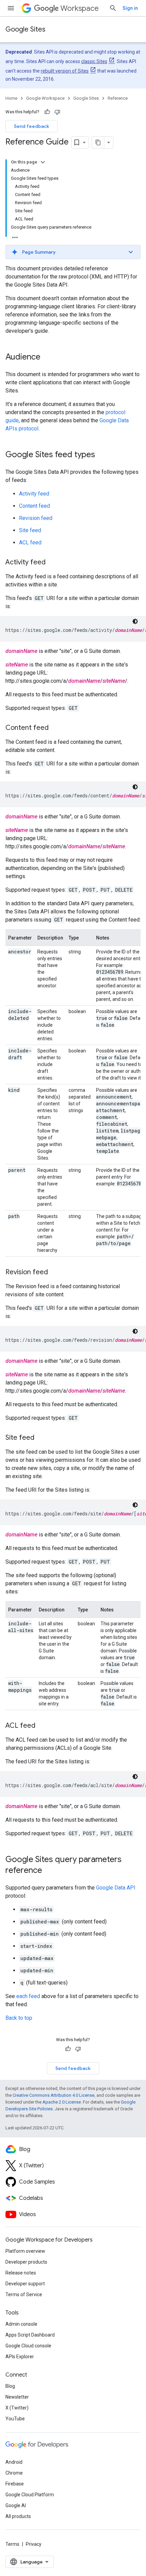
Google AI (16, 2505)
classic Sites (94, 61)
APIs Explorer (20, 2357)
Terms (12, 2544)
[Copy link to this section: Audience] (47, 357)
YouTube (15, 2419)
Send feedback (32, 126)
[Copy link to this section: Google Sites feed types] (102, 455)
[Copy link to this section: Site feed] (41, 1438)
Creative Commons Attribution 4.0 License (53, 2095)
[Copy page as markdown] (98, 142)
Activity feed (34, 494)
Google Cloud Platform (30, 2495)
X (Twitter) (17, 2408)
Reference (118, 98)
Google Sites (25, 29)
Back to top (19, 2018)
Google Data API (116, 1888)
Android (14, 2462)
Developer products (26, 2262)
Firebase (15, 2484)
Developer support (25, 2284)
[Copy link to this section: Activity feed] (52, 563)
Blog (10, 2386)
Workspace (80, 8)
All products (18, 2516)
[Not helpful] (57, 112)
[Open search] (113, 8)
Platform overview (25, 2251)
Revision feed (36, 518)
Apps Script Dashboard (30, 2335)
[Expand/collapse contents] (43, 162)
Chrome (14, 2473)
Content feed (34, 506)
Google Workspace (45, 98)
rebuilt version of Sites (65, 71)
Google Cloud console (28, 2346)
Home (11, 98)
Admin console (21, 2324)
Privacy (34, 2544)
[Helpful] (47, 112)
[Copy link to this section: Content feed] (55, 728)
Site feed (30, 530)
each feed (28, 1996)
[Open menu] (11, 8)
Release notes (21, 2273)
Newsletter (17, 2397)
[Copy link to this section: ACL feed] (42, 1726)
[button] (73, 252)
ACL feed (30, 543)
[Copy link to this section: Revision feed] (55, 1273)
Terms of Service (24, 2294)
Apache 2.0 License (62, 2102)
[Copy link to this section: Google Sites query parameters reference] (49, 1871)
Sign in (130, 8)
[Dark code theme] (135, 621)
